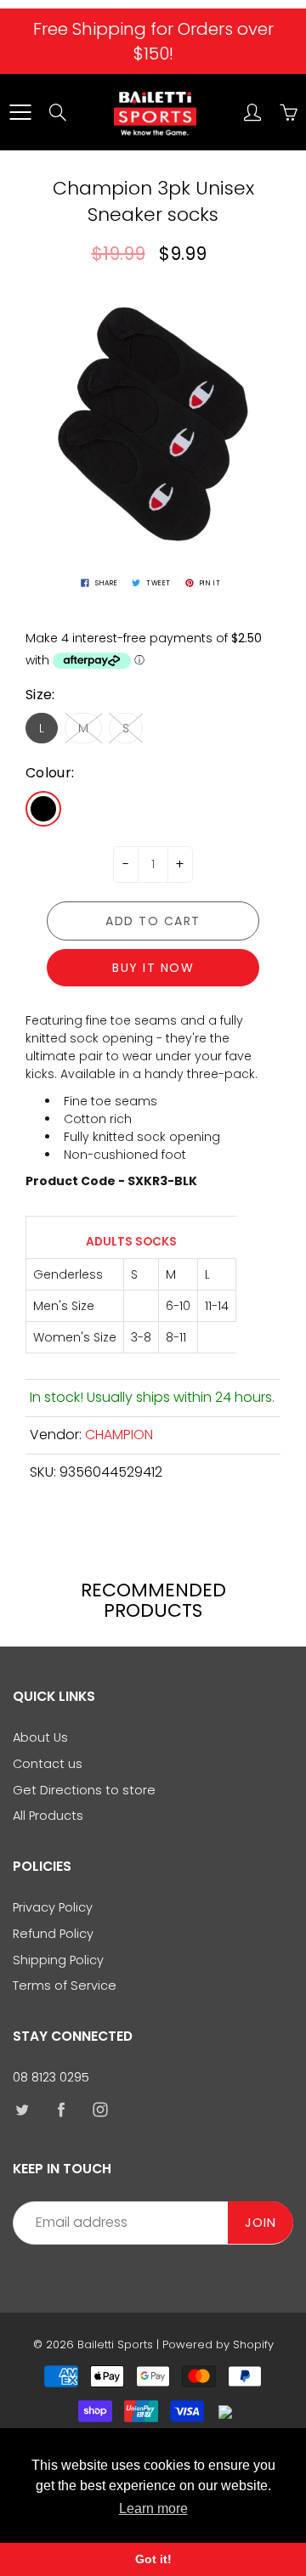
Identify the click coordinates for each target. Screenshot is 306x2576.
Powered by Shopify (218, 2344)
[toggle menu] (20, 112)
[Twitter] (22, 2110)
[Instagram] (100, 2110)
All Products (48, 1816)
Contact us (48, 1764)
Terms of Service (65, 1986)
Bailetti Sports (115, 2344)
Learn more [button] (153, 2508)
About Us (40, 1737)
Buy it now (153, 968)
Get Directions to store (84, 1790)
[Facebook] (61, 2110)
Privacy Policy (53, 1907)
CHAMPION (119, 1435)
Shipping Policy (58, 1960)
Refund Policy (53, 1934)
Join (261, 2223)
